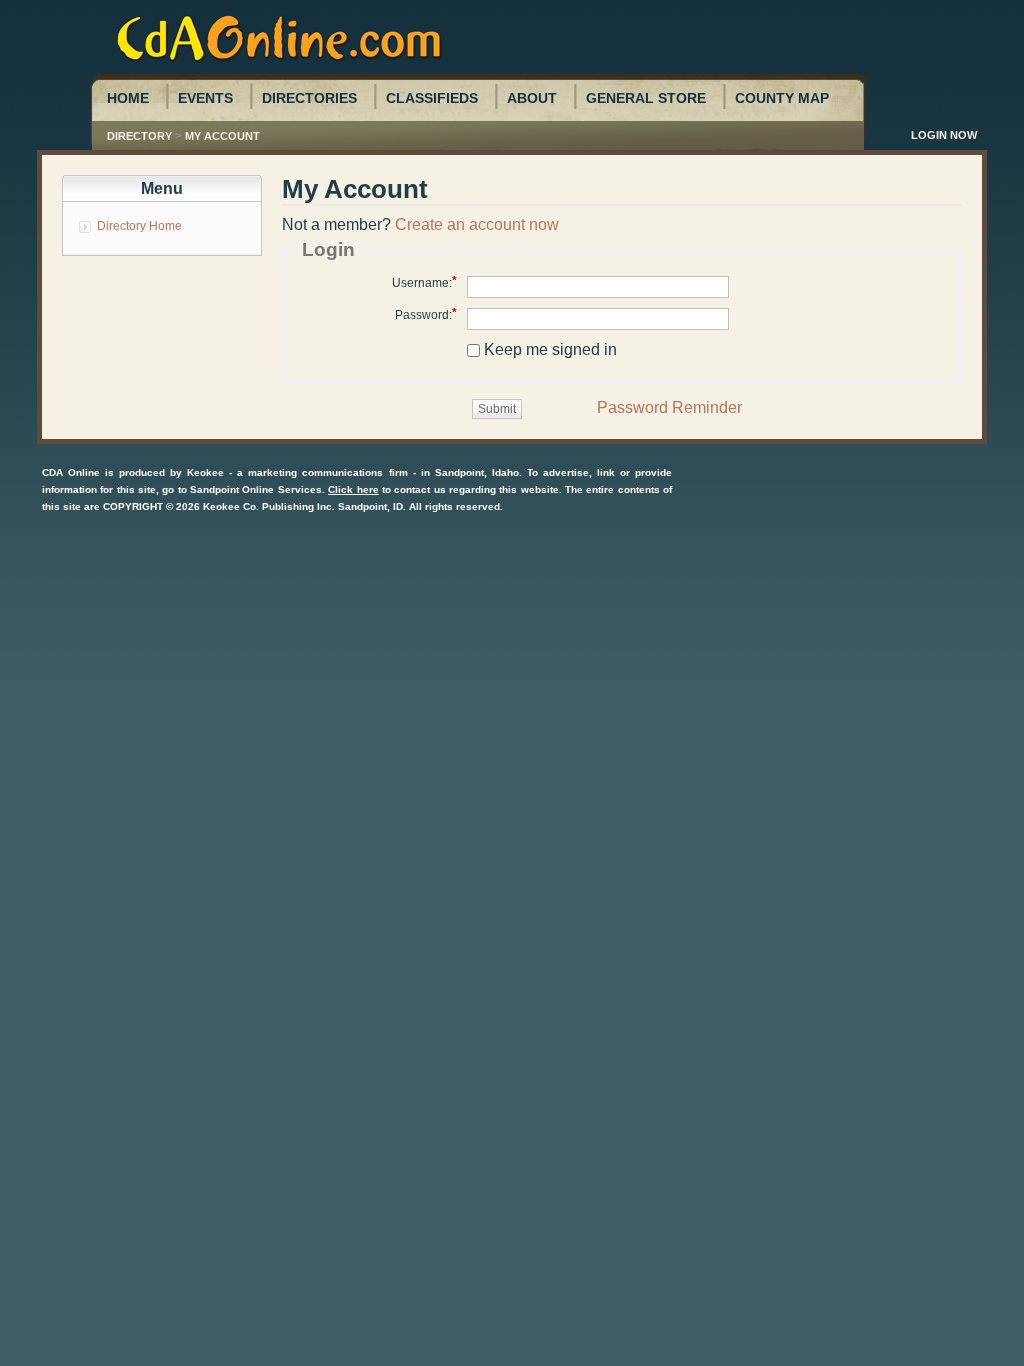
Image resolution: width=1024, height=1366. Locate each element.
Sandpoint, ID (370, 506)
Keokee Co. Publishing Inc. (269, 506)
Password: (423, 315)
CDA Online (71, 472)
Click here (353, 489)
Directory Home (139, 226)
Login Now (944, 135)
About (532, 98)
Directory (139, 136)
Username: (422, 283)
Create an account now (477, 224)
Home (128, 98)
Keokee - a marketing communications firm (297, 472)
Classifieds (432, 98)
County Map (782, 98)
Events (205, 98)
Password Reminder (669, 407)
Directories (309, 98)
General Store (646, 98)
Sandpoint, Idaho (477, 472)
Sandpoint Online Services (256, 489)
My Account (222, 136)
